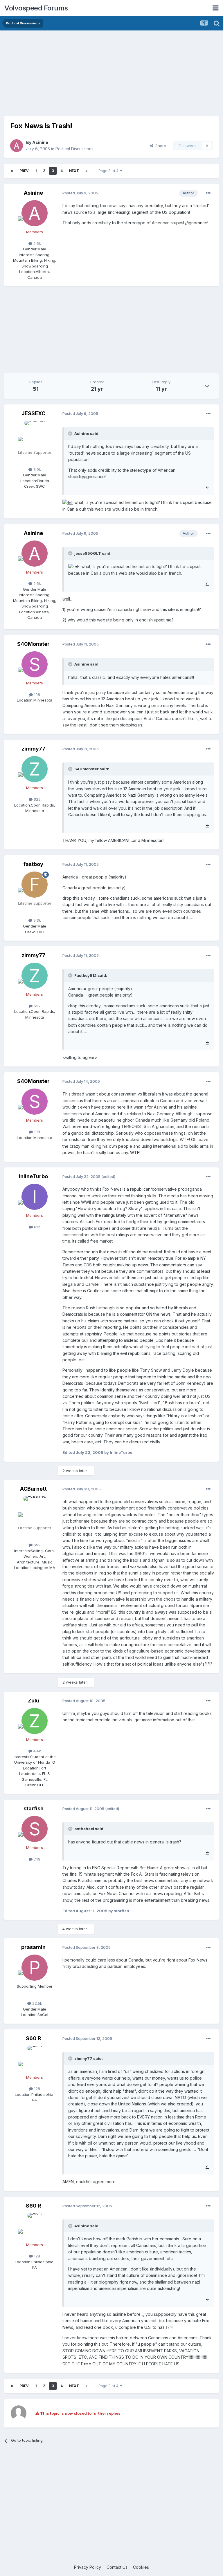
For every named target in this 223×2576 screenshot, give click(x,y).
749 (36, 1859)
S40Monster (33, 644)
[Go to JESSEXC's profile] (35, 434)
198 (36, 695)
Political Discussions (74, 149)
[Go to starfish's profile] (35, 1829)
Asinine (40, 142)
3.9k (37, 469)
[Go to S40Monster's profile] (35, 664)
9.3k (37, 920)
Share (160, 146)
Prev (24, 171)
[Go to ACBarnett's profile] (35, 1509)
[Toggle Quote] (71, 433)
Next (74, 171)
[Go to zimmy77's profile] (35, 769)
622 (37, 799)
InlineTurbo (33, 1176)
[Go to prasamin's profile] (35, 1968)
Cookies (141, 2567)
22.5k (37, 2003)
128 (36, 2089)
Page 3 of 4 (109, 171)
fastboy (33, 864)
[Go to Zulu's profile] (35, 1721)
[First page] (12, 171)
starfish (34, 1808)
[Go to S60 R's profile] (35, 2059)
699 (37, 1545)
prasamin (33, 1947)
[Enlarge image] (68, 502)
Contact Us (117, 2567)
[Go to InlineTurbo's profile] (35, 1197)
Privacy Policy (88, 2567)
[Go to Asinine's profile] (17, 146)
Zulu (34, 1701)
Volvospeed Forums (36, 8)
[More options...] (208, 193)
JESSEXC (33, 413)
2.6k (37, 243)
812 (36, 1227)
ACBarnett (33, 1489)
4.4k (37, 1751)
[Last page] (87, 171)
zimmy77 (33, 749)
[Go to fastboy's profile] (35, 885)
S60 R (34, 2038)
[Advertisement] (111, 75)
